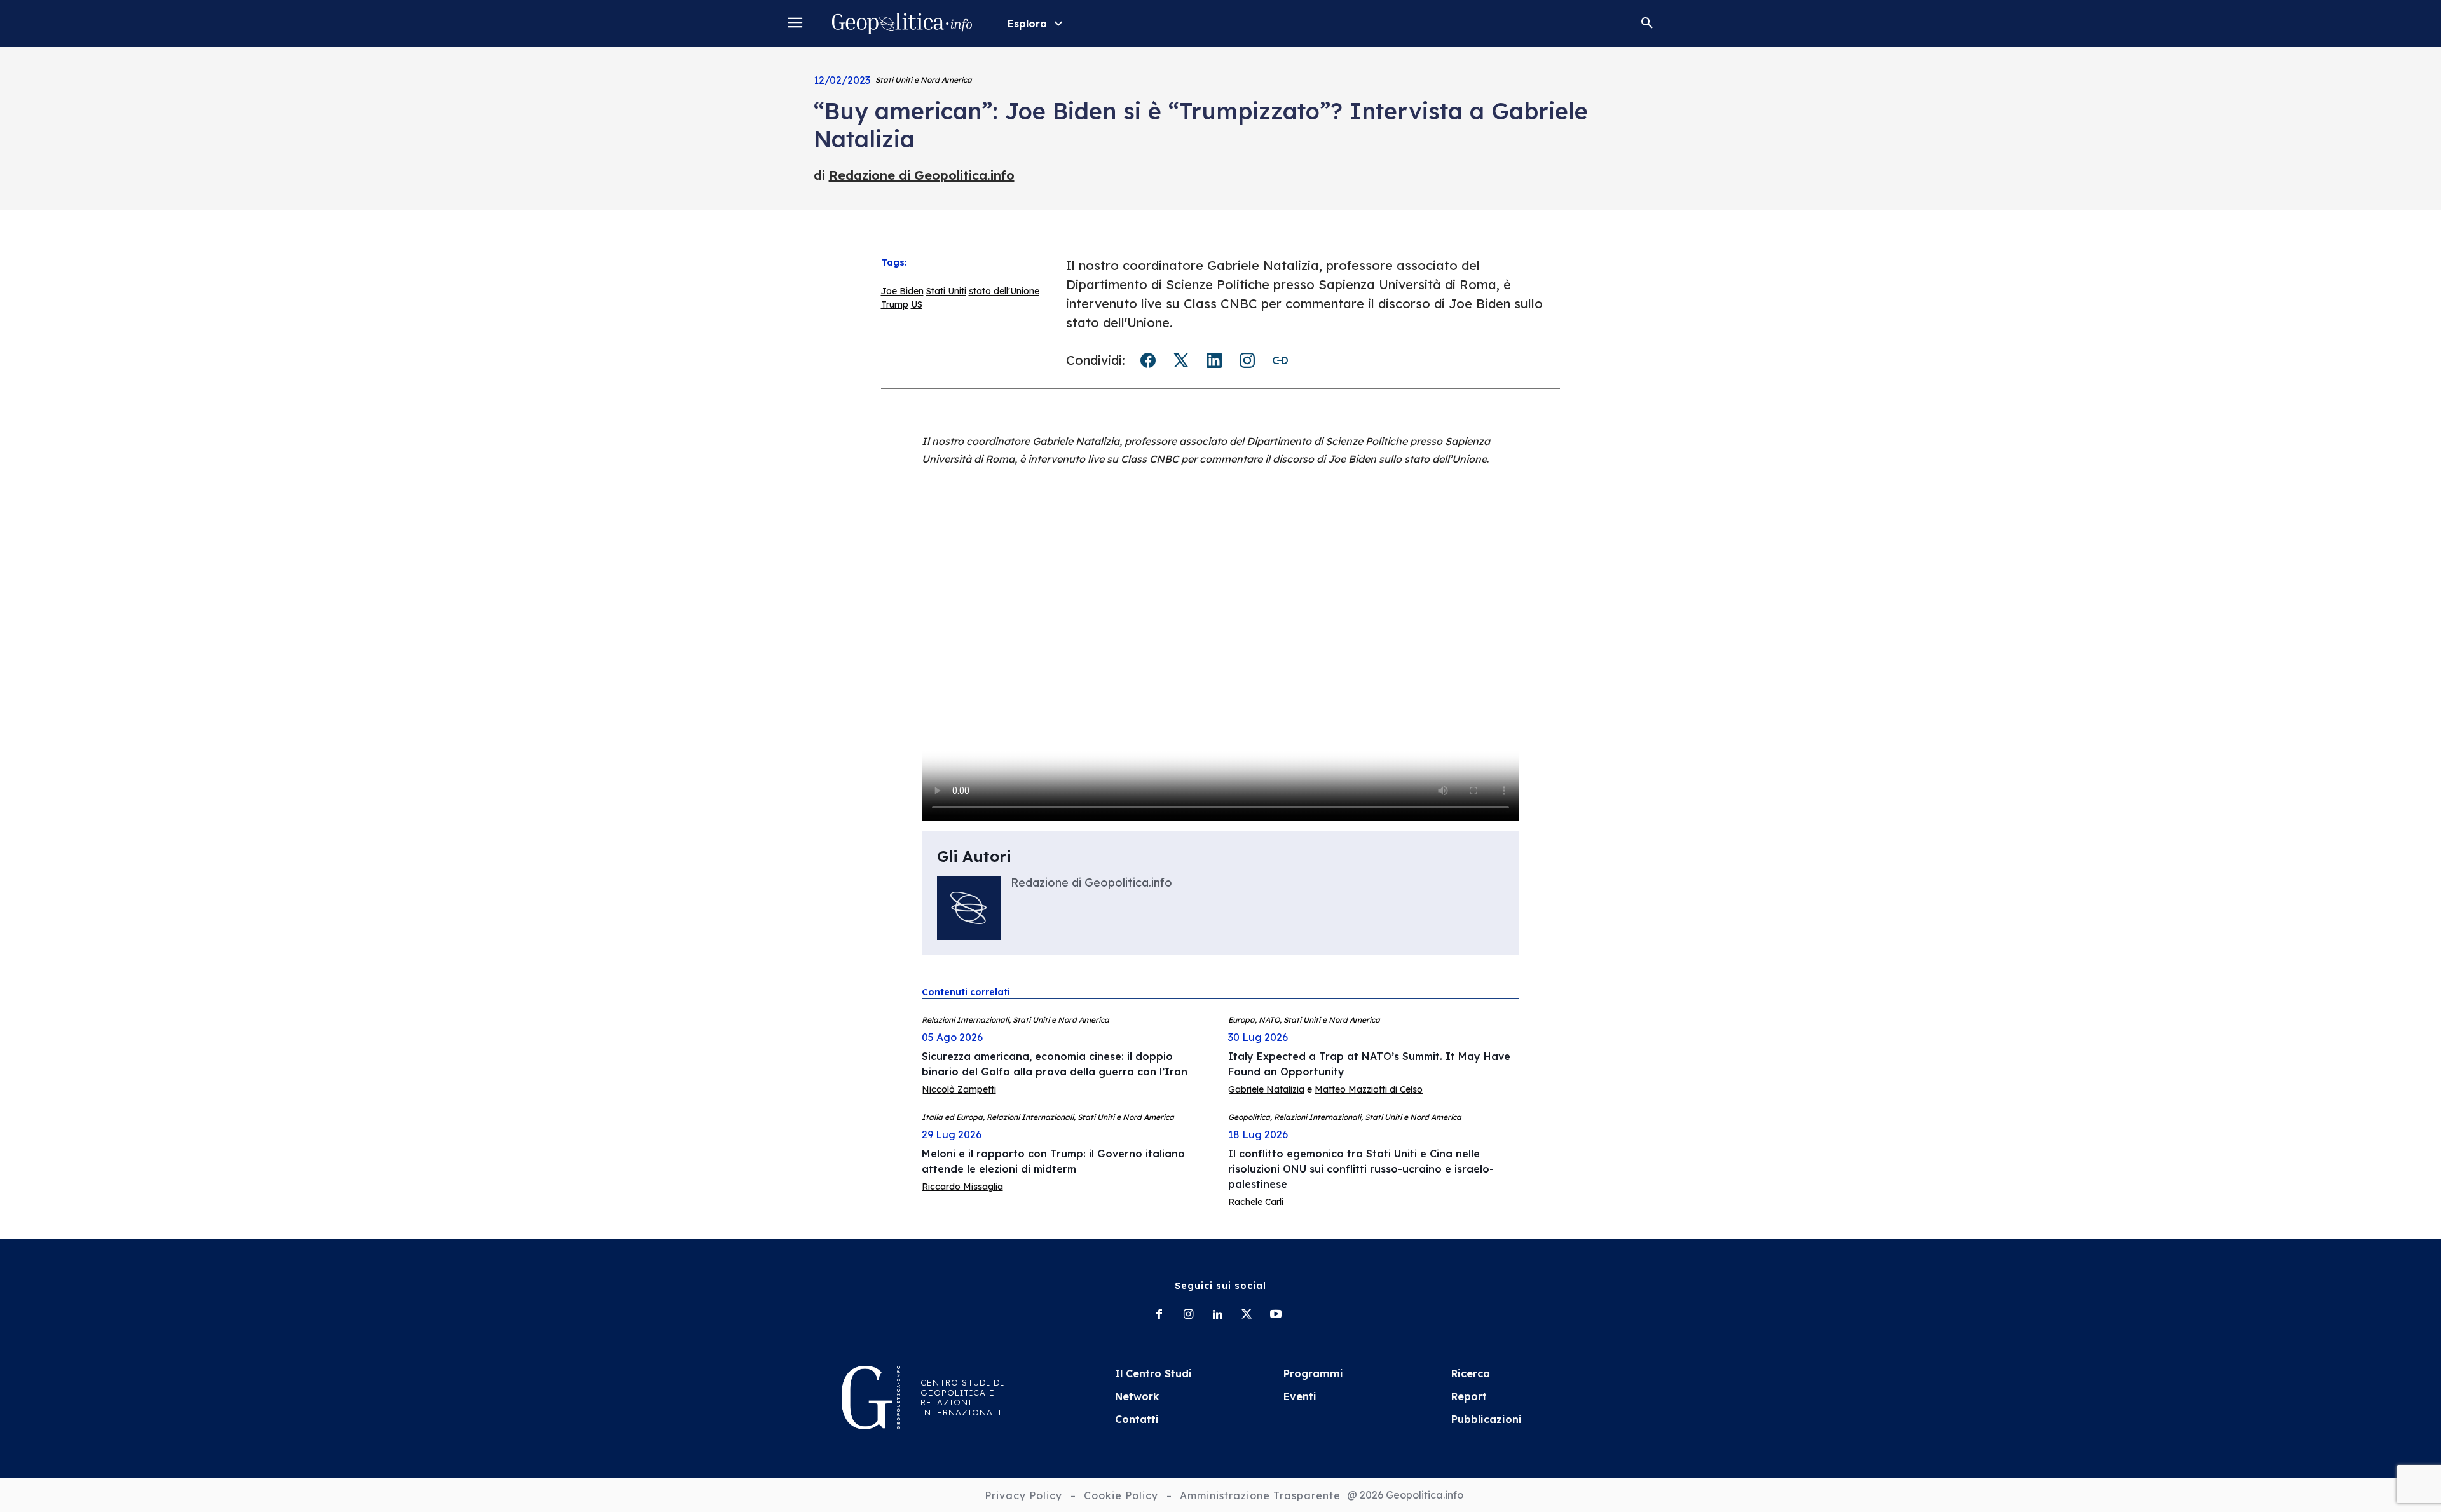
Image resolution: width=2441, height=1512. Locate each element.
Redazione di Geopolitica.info (922, 175)
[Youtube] (1276, 1315)
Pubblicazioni (1487, 1419)
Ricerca (1471, 1373)
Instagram (1247, 360)
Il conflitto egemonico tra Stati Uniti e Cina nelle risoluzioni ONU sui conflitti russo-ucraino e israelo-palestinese (1361, 1169)
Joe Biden (902, 291)
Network (1137, 1396)
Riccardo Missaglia (962, 1187)
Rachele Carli (1256, 1202)
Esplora (1027, 24)
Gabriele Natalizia (1266, 1089)
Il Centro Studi (1153, 1373)
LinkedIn (1214, 360)
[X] (1247, 1315)
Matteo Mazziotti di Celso (1369, 1089)
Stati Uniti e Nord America (924, 80)
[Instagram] (1188, 1315)
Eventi (1300, 1396)
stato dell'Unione (1004, 291)
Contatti (1137, 1419)
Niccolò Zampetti (959, 1089)
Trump (895, 304)
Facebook (1148, 360)
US (917, 304)
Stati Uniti (946, 291)
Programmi (1313, 1373)
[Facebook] (1159, 1315)
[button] (1647, 24)
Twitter (1181, 360)
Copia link (1280, 360)
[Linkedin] (1217, 1315)
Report (1469, 1396)
